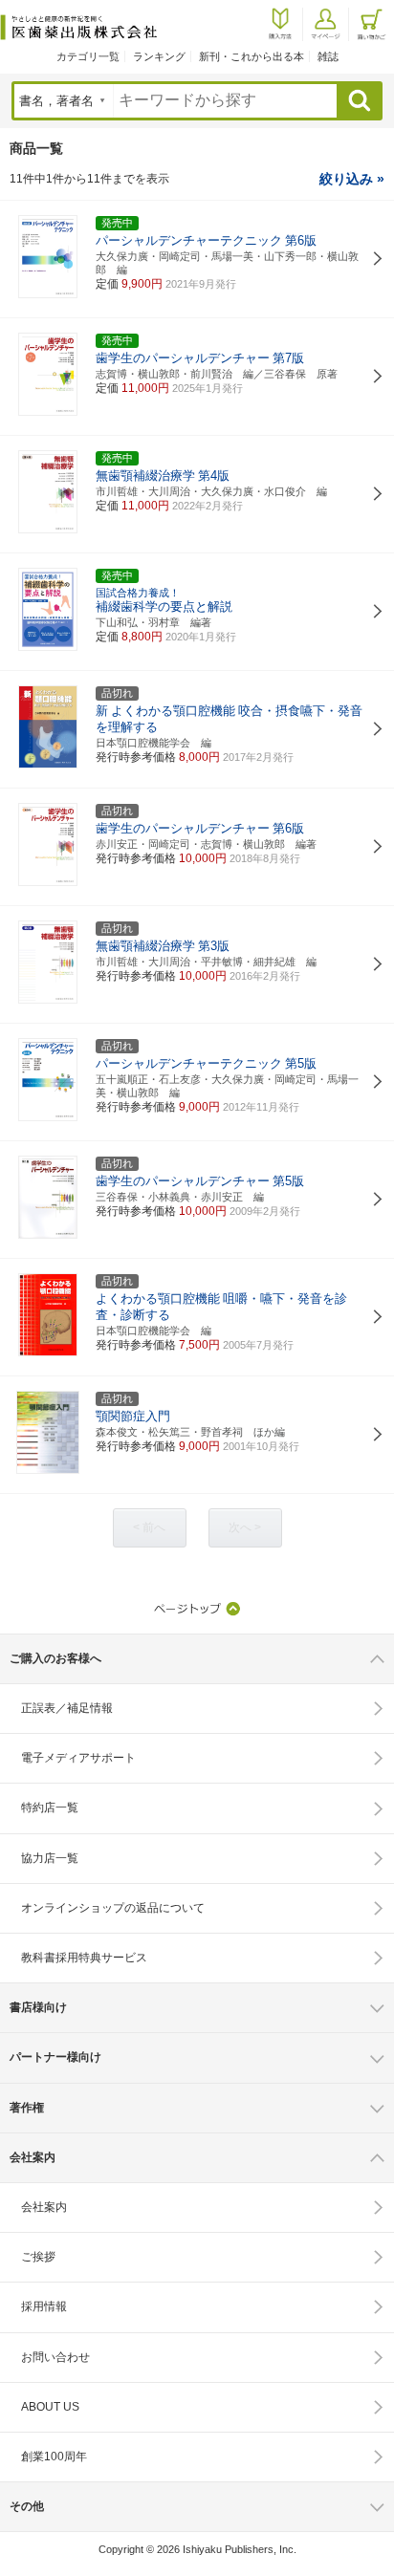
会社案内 (44, 2207)
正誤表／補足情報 (67, 1708)
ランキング (159, 56)
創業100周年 (54, 2457)
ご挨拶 (38, 2257)
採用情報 (44, 2306)
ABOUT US (50, 2407)
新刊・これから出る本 (252, 56)
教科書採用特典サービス (84, 1958)
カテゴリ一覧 (88, 56)
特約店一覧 (50, 1808)
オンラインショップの (113, 1908)
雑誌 (328, 56)
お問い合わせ (55, 2357)
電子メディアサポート (78, 1758)
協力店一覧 (50, 1858)
